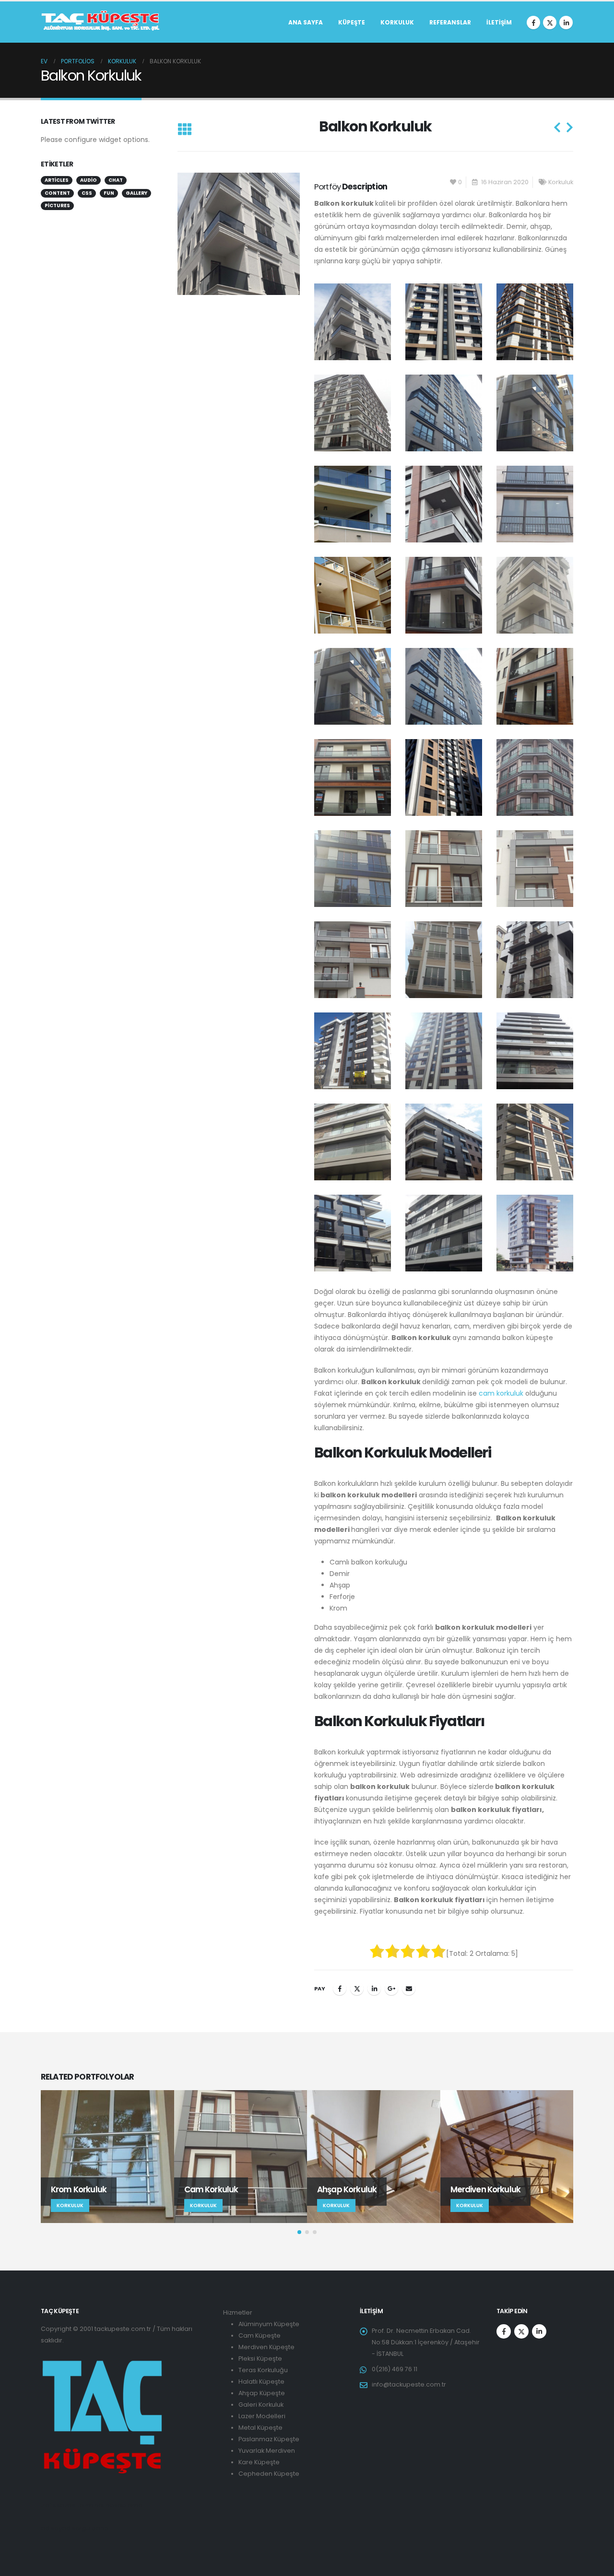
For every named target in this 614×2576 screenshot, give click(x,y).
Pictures (57, 206)
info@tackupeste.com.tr (409, 2384)
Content (57, 193)
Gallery (136, 193)
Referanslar (450, 22)
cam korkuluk (501, 1393)
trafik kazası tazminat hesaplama (92, 2505)
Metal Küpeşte (260, 2428)
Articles (57, 180)
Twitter (357, 1988)
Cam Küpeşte (260, 2335)
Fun (109, 193)
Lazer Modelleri (262, 2416)
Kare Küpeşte (259, 2462)
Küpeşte (352, 22)
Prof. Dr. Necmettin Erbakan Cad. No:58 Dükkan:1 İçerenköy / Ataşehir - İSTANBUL (426, 2342)
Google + (391, 1988)
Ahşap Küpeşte (262, 2393)
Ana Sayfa (306, 22)
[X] (550, 23)
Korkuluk (397, 22)
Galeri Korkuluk (261, 2405)
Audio (89, 180)
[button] (184, 130)
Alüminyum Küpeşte (269, 2324)
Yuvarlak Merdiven (267, 2451)
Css (87, 193)
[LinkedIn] (566, 23)
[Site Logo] (101, 22)
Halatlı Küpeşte (261, 2382)
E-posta (409, 1988)
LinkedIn (374, 1988)
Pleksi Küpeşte (260, 2358)
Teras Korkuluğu (263, 2370)
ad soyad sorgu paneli (76, 2528)
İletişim (499, 22)
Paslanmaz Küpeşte (269, 2439)
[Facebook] (533, 23)
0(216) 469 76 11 (395, 2369)
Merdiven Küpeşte (266, 2347)
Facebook (340, 1988)
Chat (116, 180)
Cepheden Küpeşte (269, 2474)
